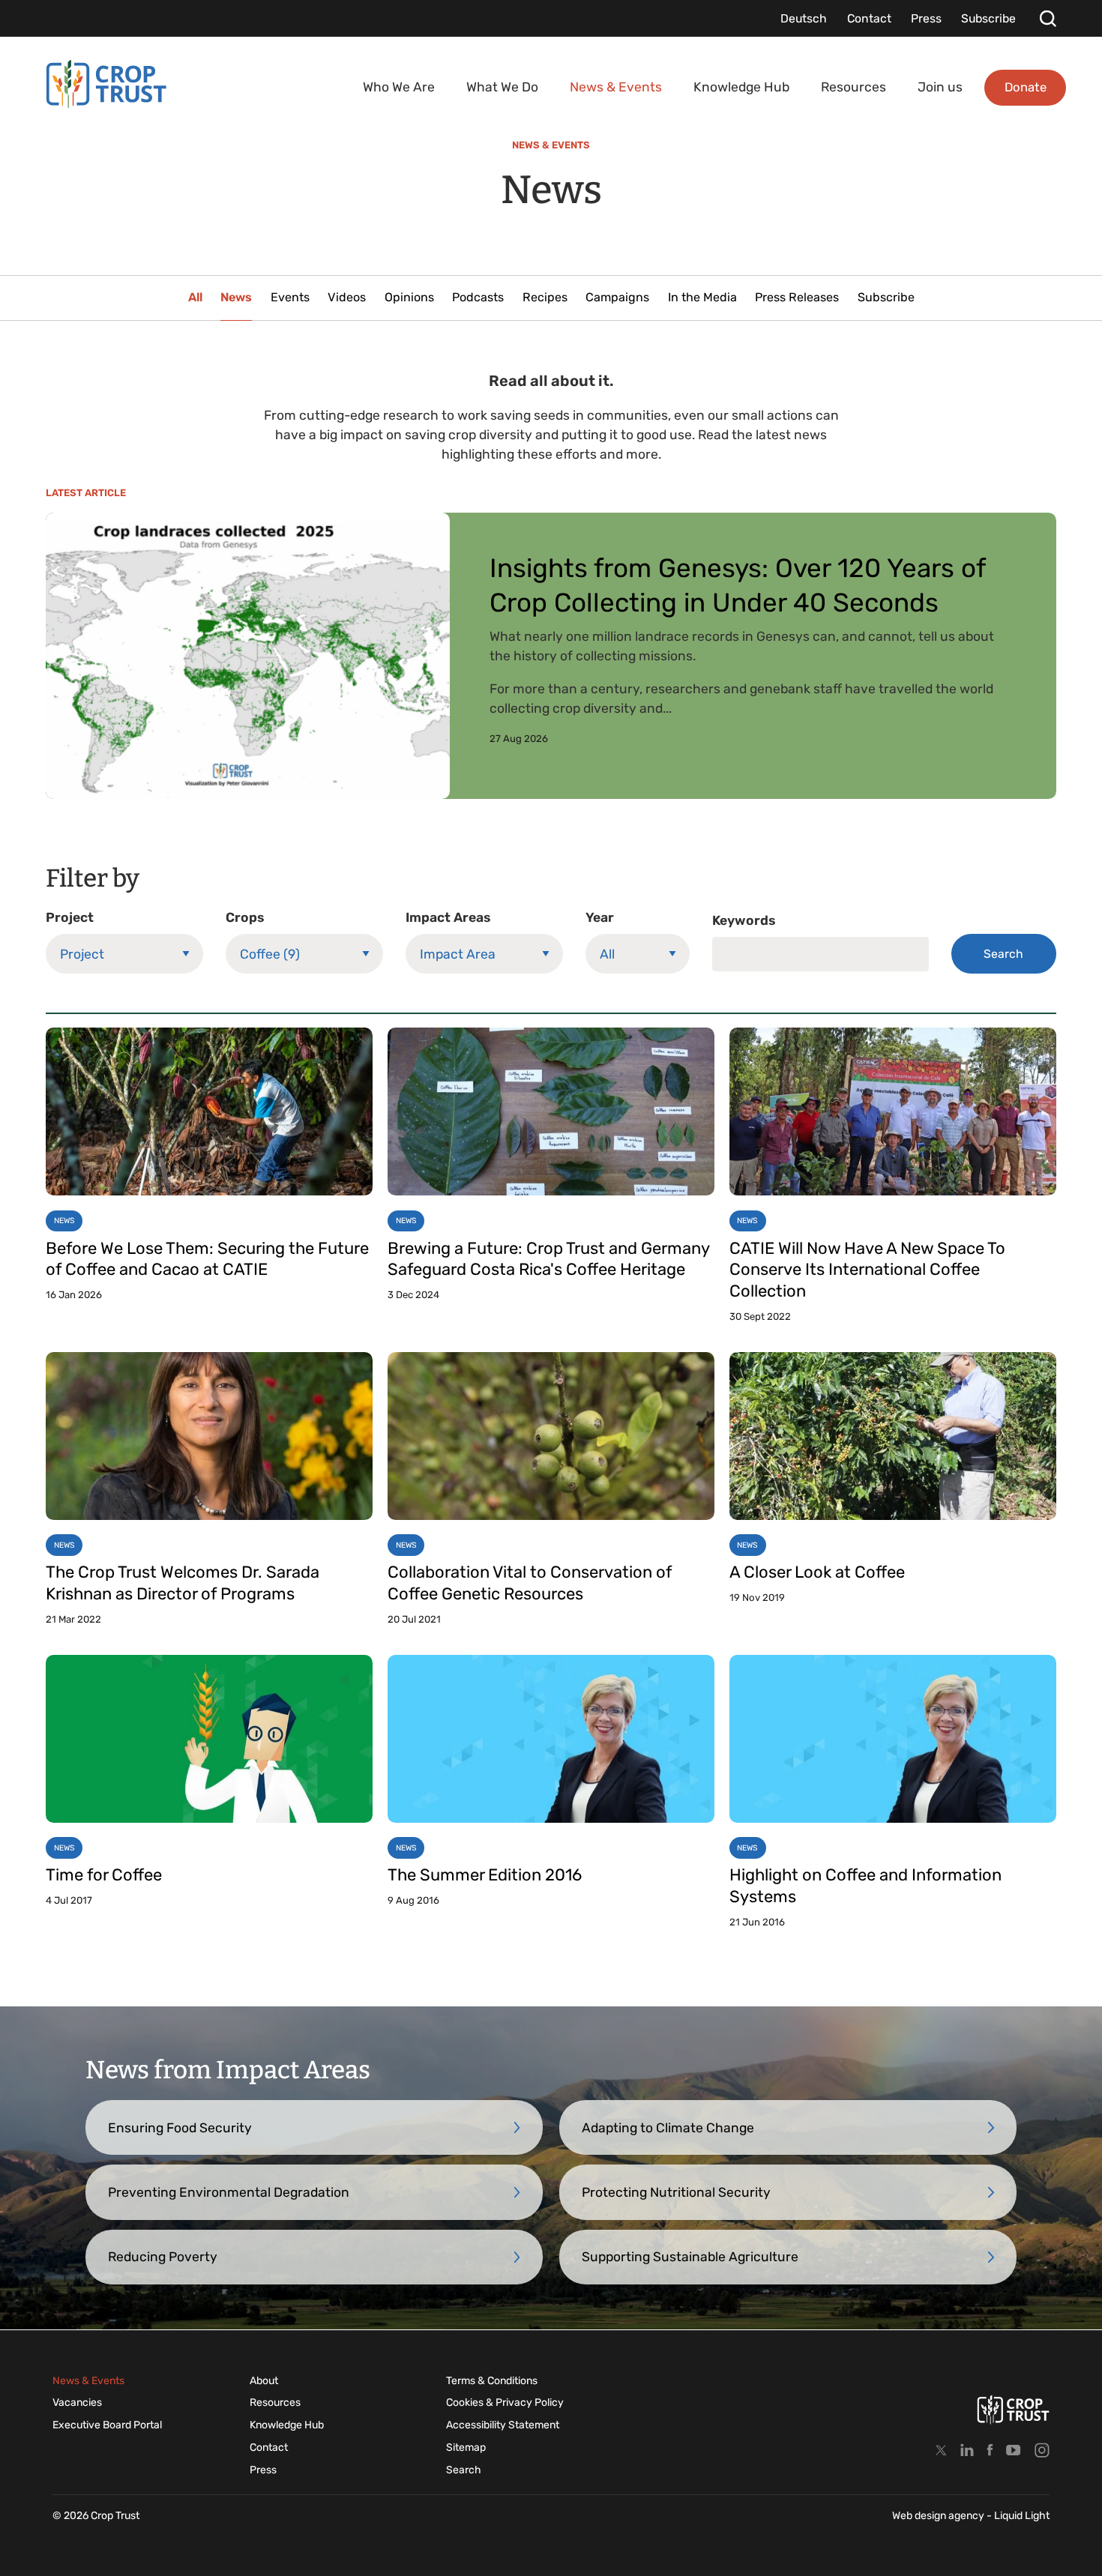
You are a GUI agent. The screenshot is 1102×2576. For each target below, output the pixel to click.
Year (600, 917)
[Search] (1048, 18)
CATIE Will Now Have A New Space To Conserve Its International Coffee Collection (867, 1270)
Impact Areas (448, 917)
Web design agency (939, 2516)
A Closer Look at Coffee (817, 1572)
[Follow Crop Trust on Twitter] (941, 2450)
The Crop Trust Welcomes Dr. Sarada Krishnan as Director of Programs (183, 1583)
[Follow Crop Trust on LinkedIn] (967, 2450)
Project (70, 917)
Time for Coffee (104, 1875)
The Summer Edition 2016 (485, 1875)
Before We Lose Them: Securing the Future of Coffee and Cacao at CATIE (207, 1259)
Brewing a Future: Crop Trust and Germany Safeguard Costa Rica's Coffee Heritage (548, 1259)
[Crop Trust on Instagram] (1042, 2450)
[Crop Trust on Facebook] (990, 2450)
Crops (245, 917)
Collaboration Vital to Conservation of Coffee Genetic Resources (530, 1583)
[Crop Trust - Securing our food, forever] (106, 84)
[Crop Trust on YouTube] (1014, 2450)
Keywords (744, 920)
